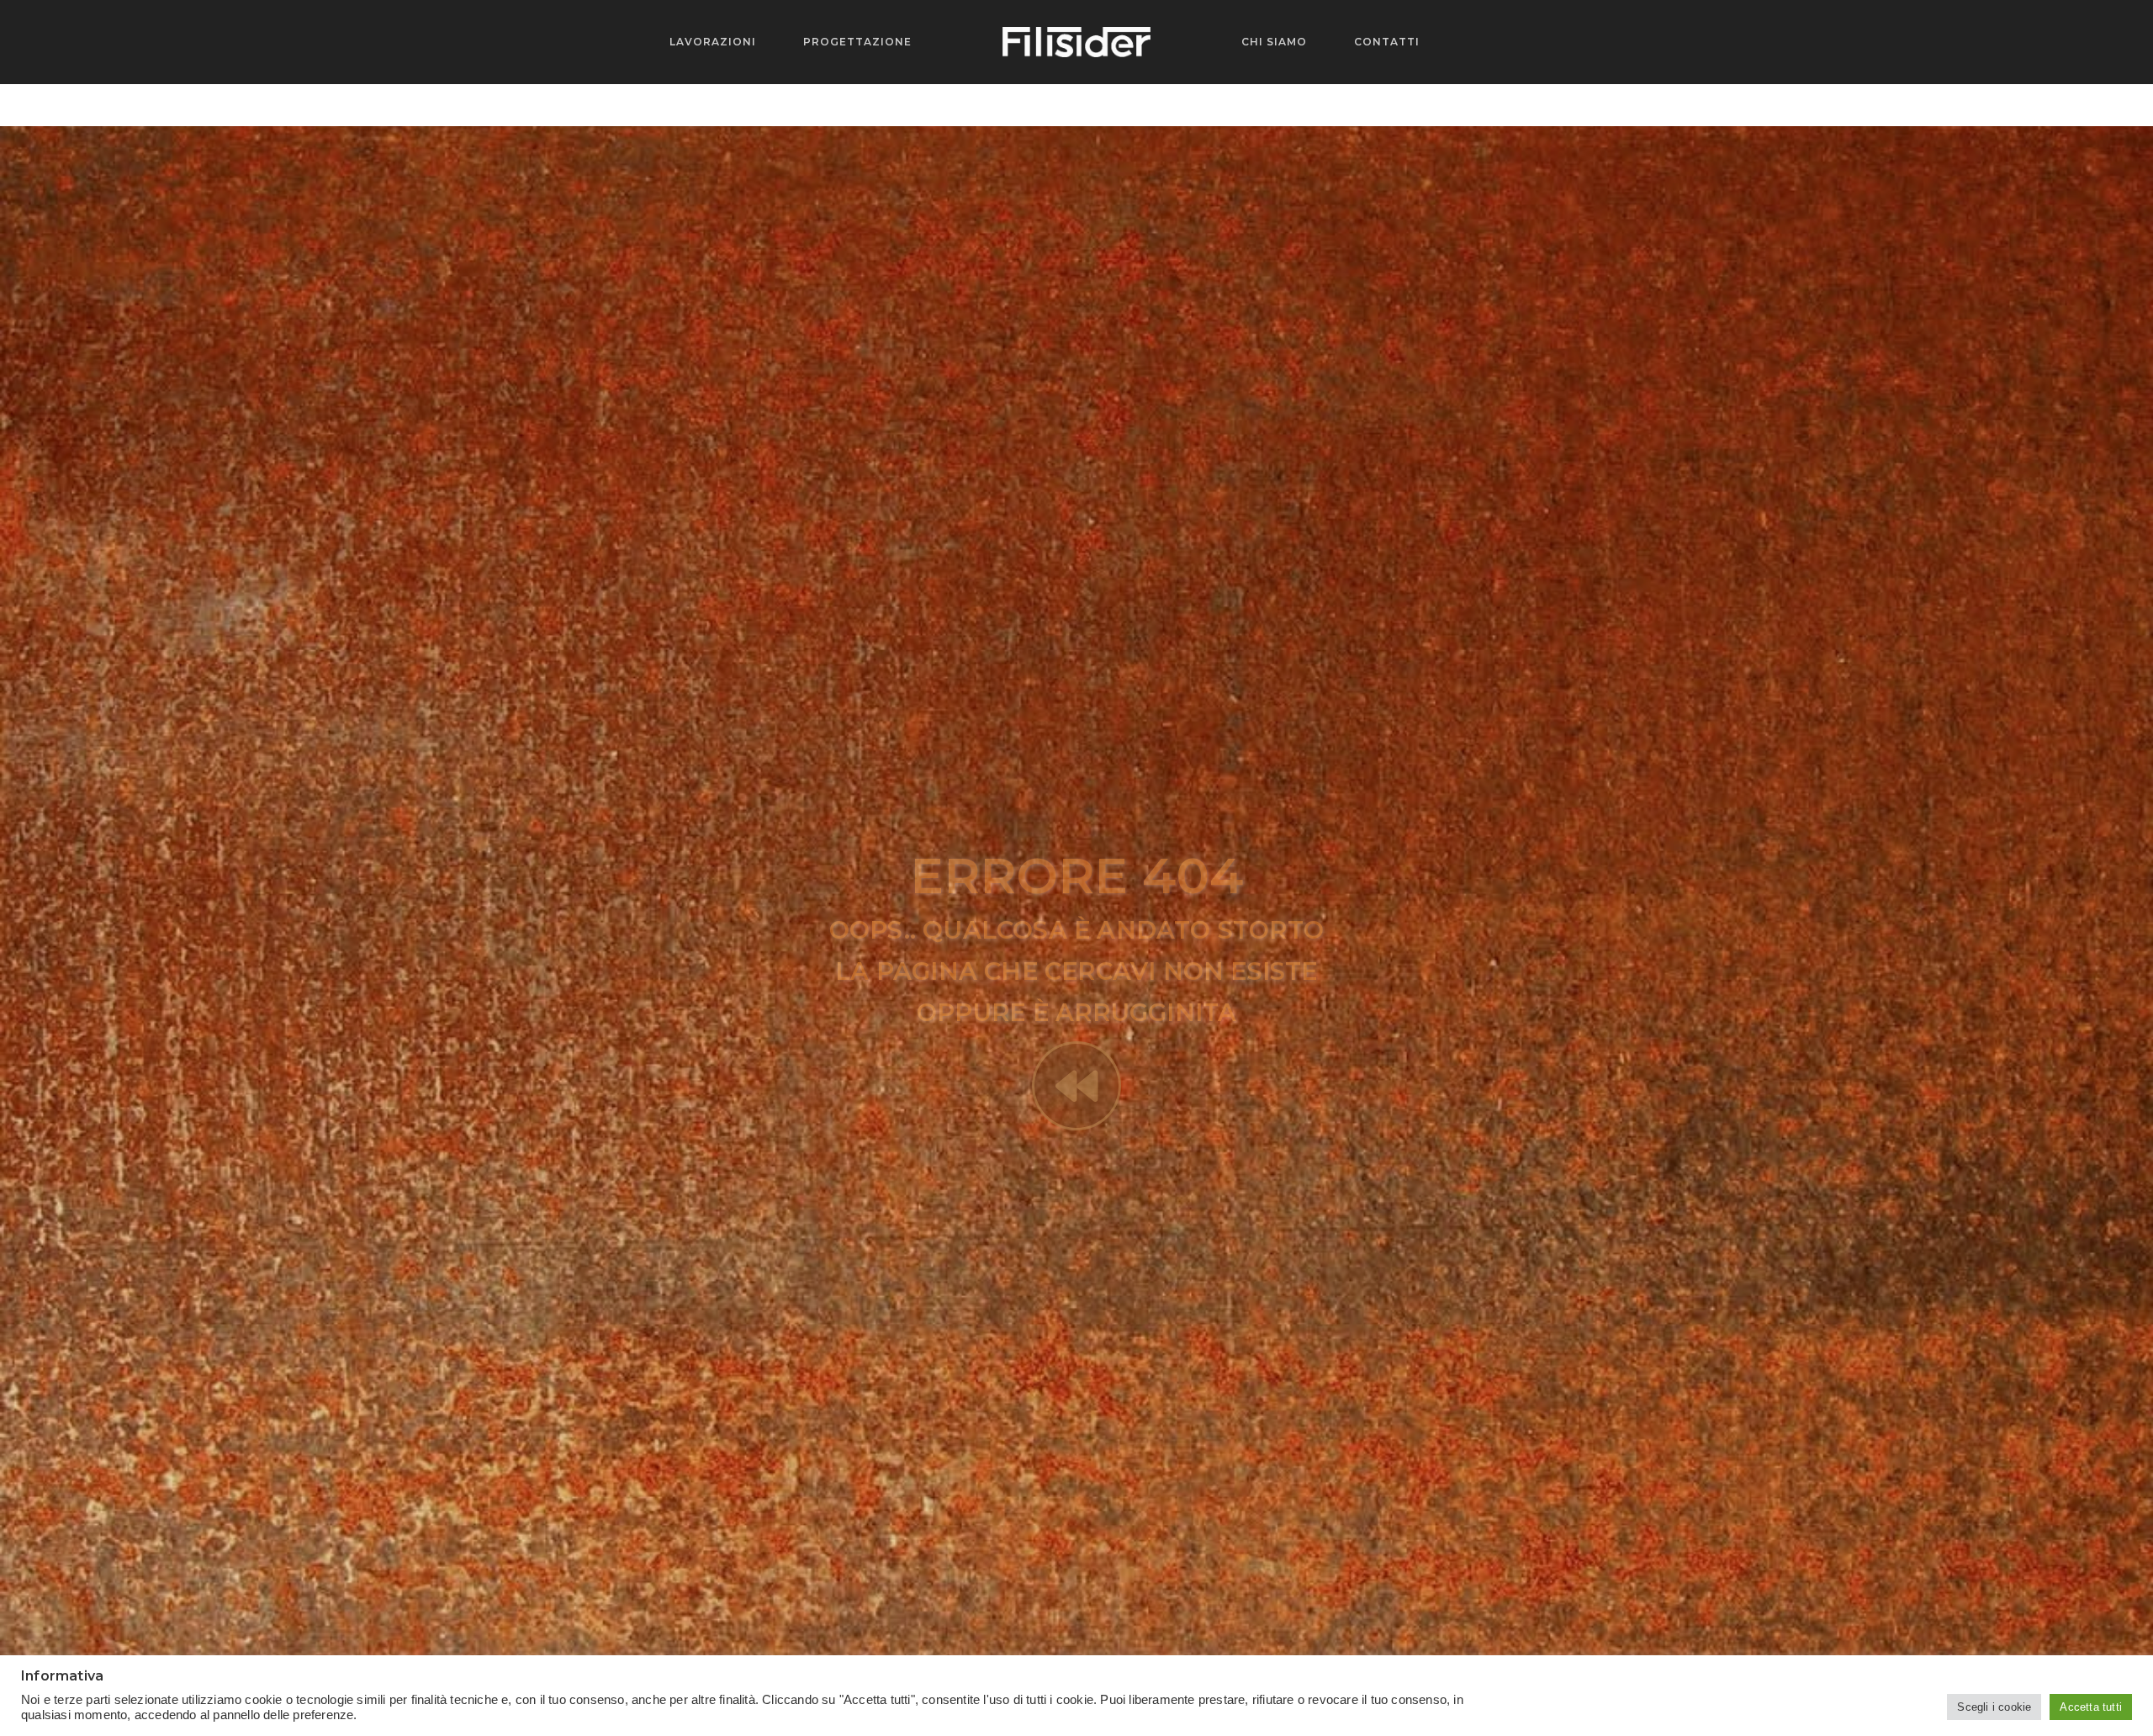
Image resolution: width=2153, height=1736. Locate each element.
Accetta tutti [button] (2091, 1707)
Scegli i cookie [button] (1994, 1707)
